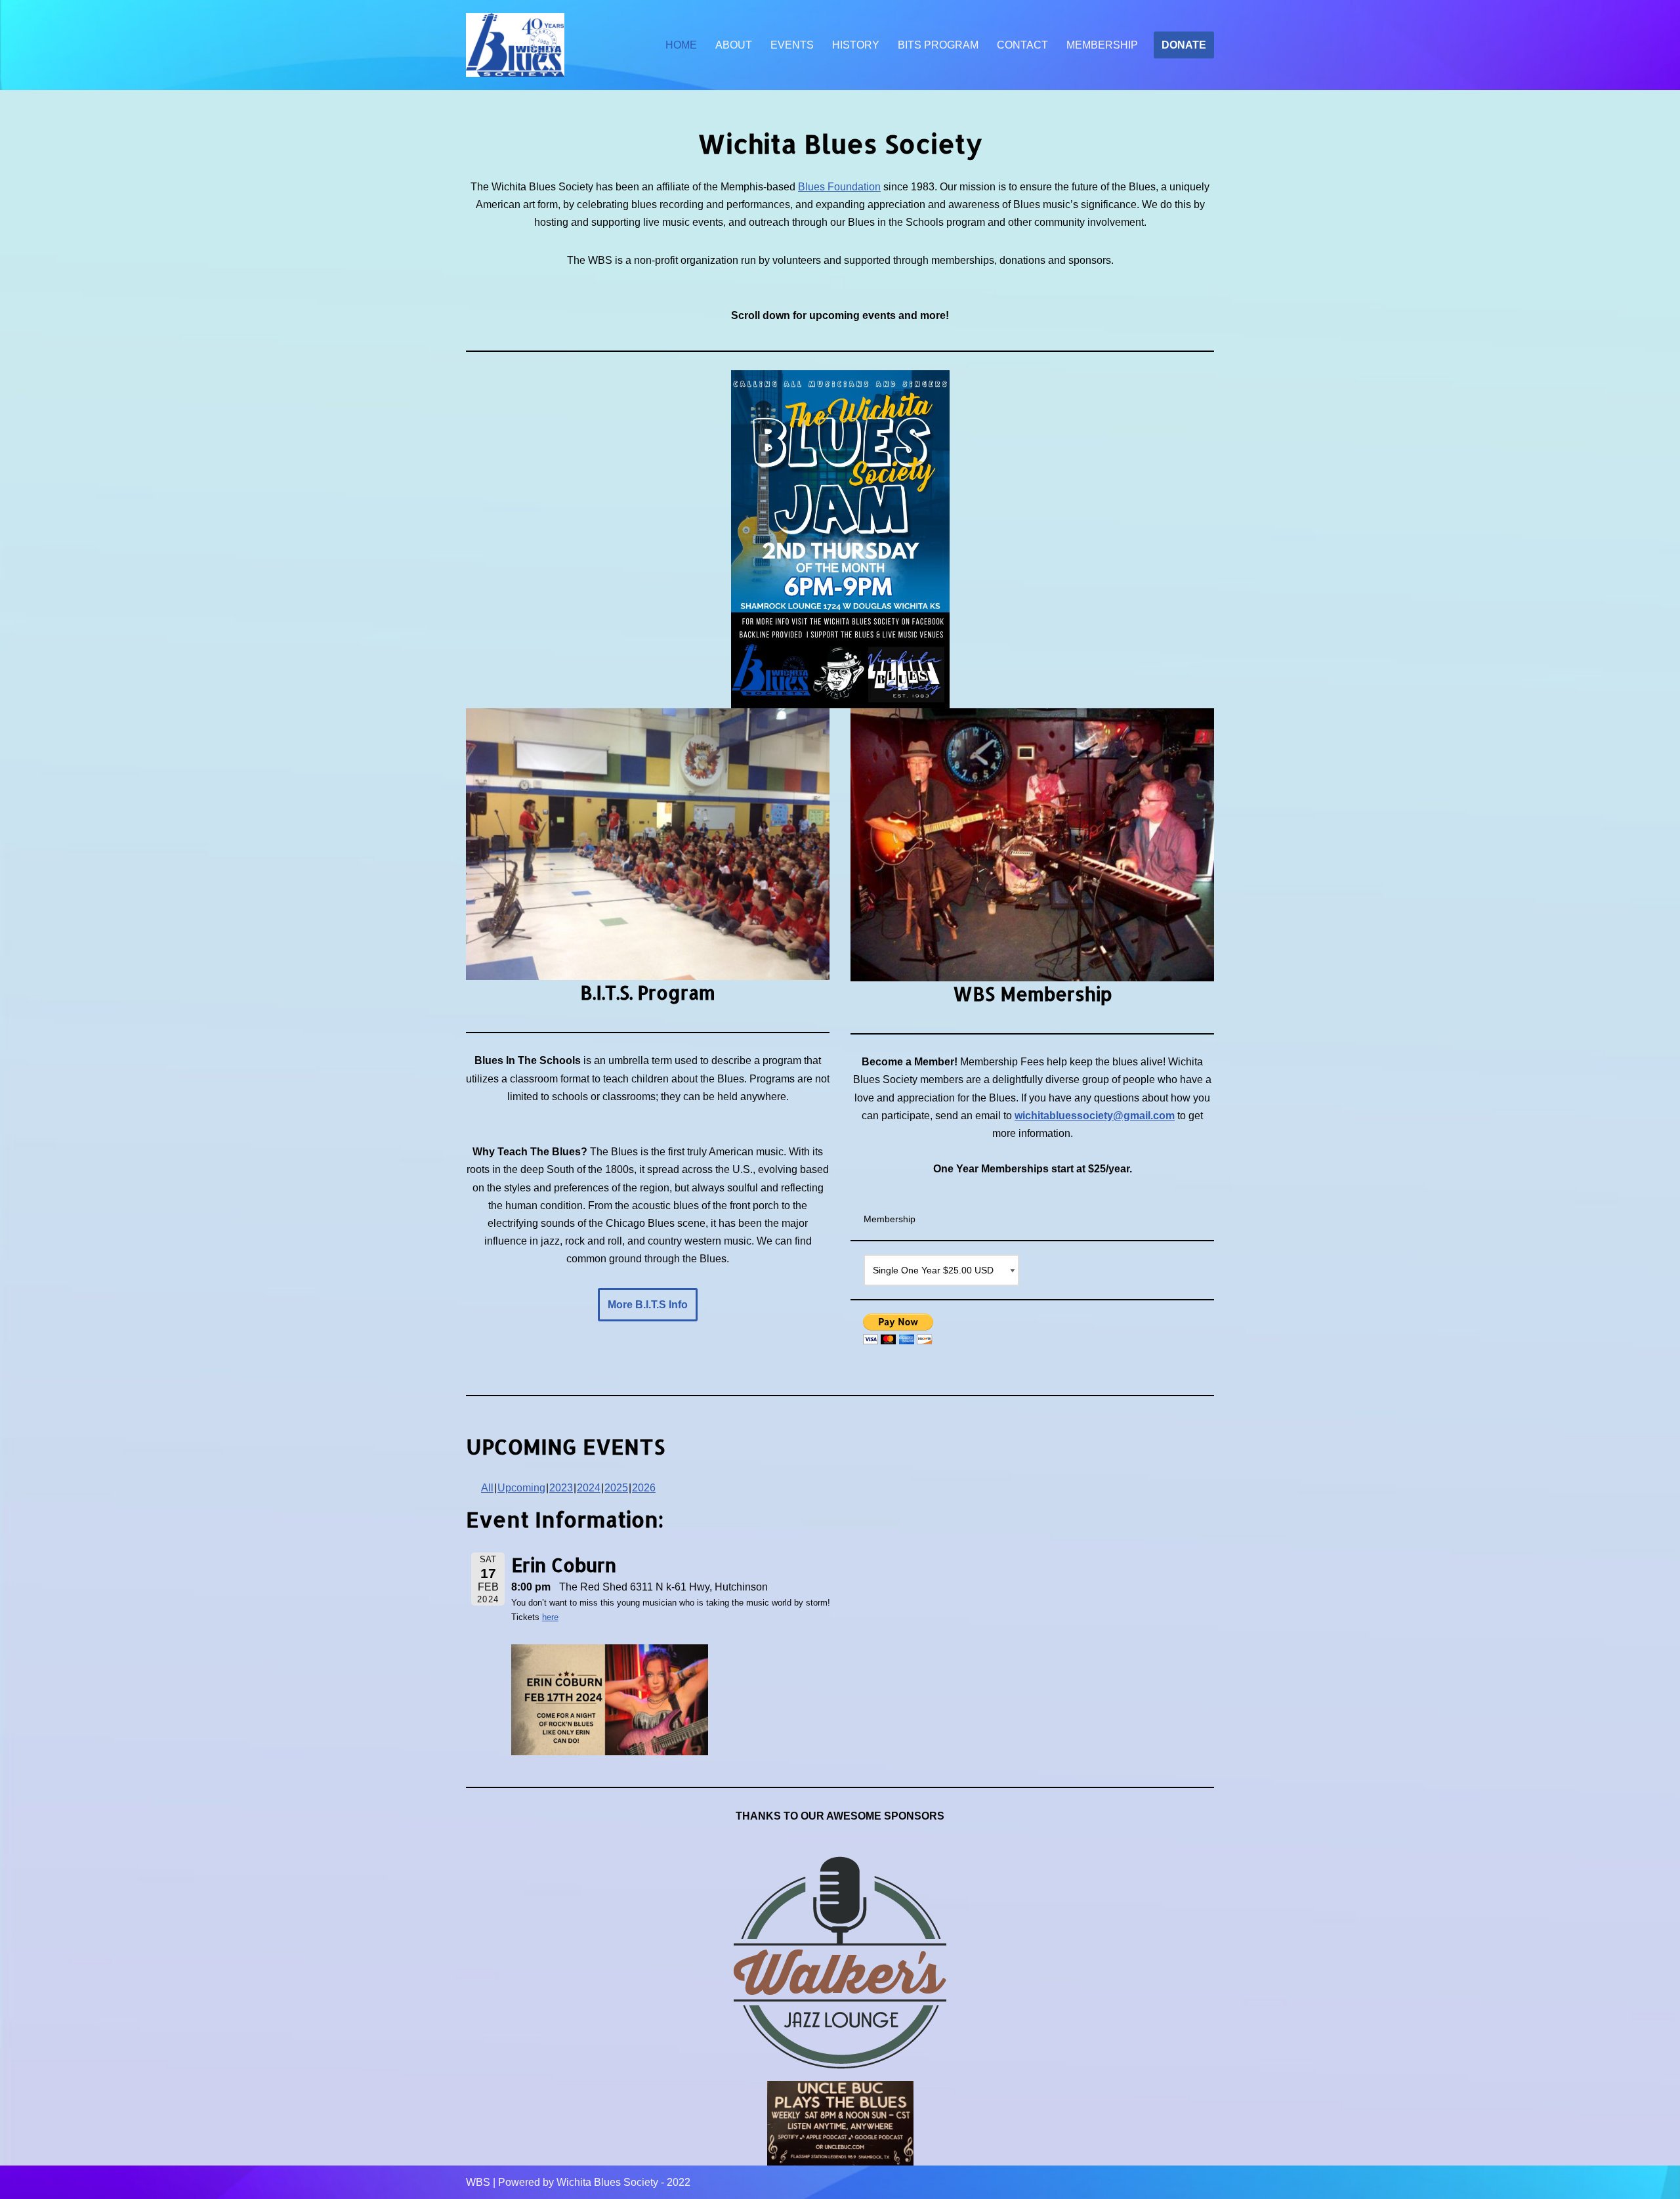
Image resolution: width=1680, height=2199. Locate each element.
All (487, 1488)
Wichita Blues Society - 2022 (623, 2182)
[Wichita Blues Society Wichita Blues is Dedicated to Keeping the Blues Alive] (515, 45)
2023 (561, 1488)
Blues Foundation (839, 187)
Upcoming (521, 1488)
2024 (589, 1488)
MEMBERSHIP (1102, 45)
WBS (478, 2182)
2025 (616, 1488)
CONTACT (1022, 45)
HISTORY (856, 45)
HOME (681, 45)
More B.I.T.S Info (648, 1305)
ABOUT (734, 45)
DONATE (1184, 45)
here (550, 1617)
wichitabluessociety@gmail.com (1095, 1116)
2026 (644, 1488)
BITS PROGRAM (938, 45)
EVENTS (792, 45)
